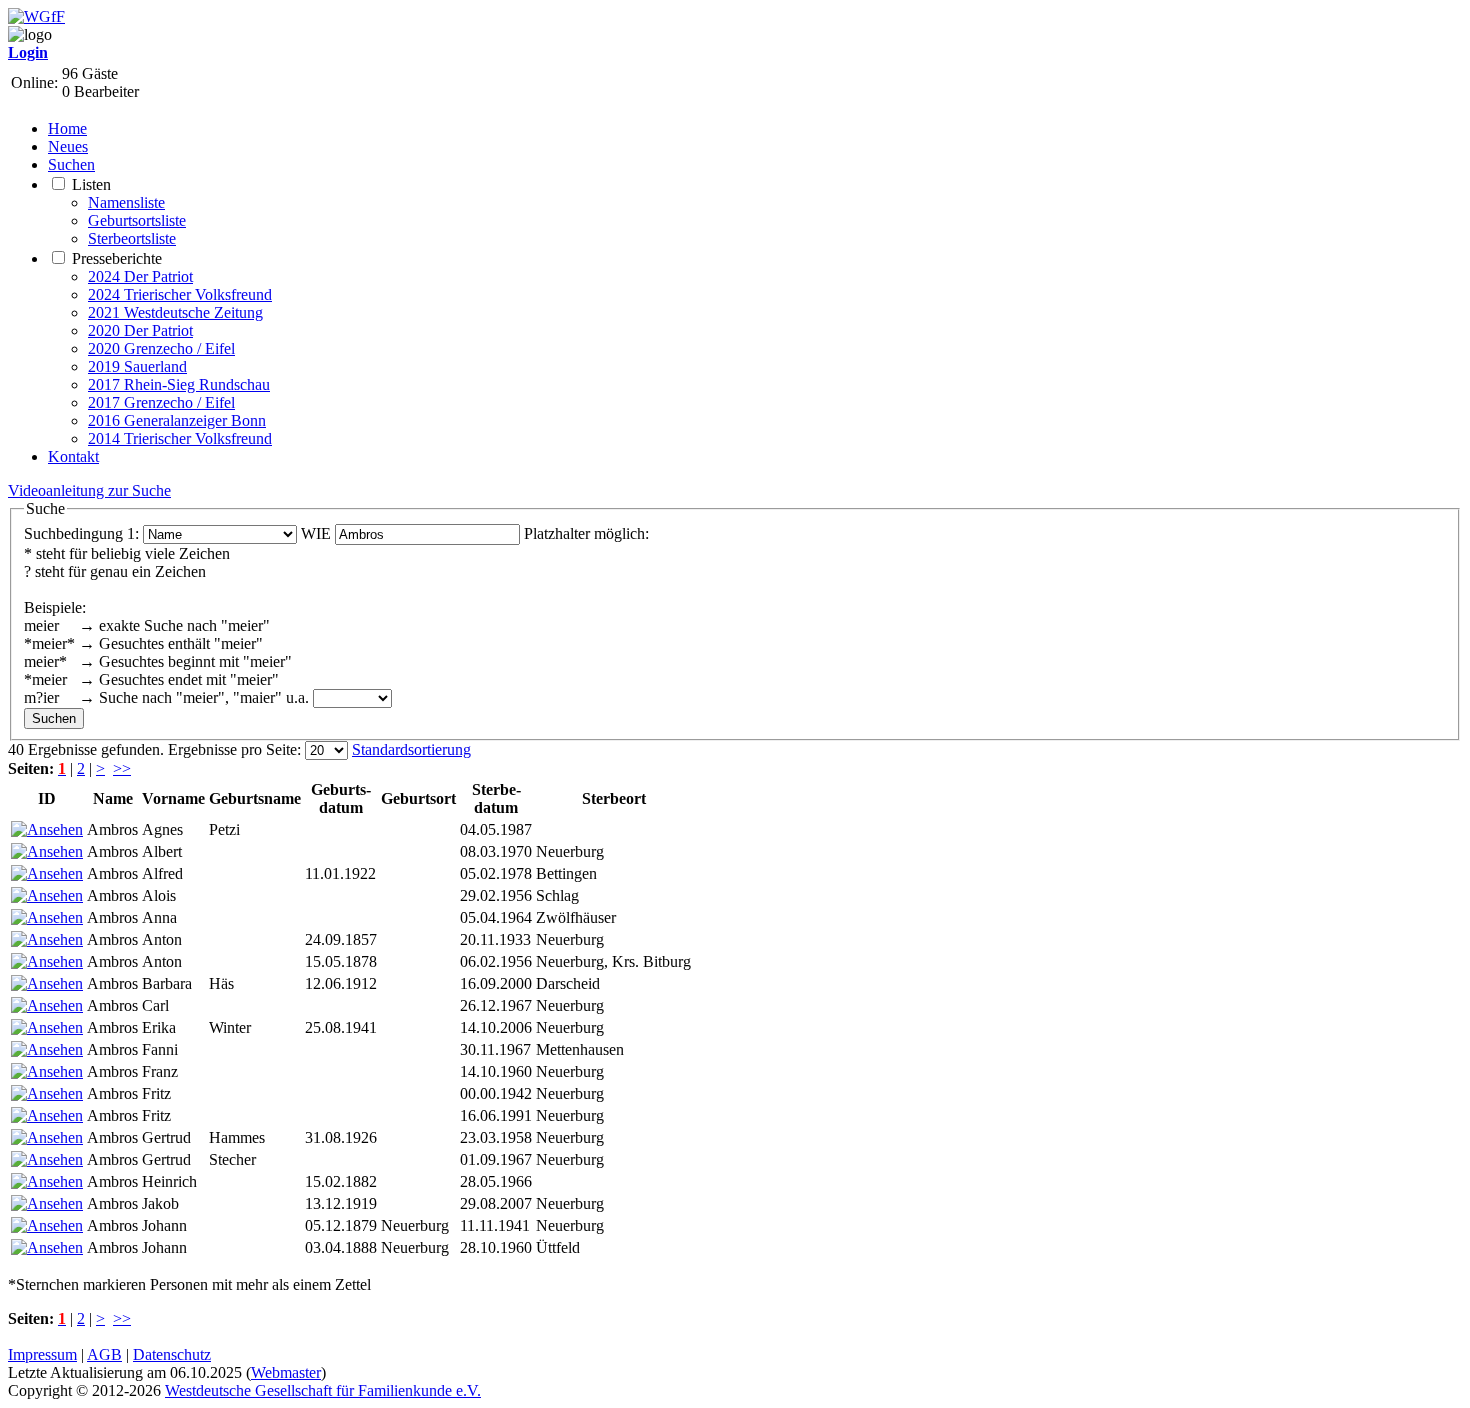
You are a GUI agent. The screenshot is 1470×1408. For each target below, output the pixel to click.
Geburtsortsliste (137, 220)
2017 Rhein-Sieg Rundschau (179, 384)
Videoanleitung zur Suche (89, 490)
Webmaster (286, 1372)
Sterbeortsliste (132, 238)
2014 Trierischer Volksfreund (180, 438)
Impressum (42, 1354)
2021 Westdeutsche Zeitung (175, 312)
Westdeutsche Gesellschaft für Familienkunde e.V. (323, 1390)
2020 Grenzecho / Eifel (161, 348)
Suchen (71, 164)
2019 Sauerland (137, 366)
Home (67, 128)
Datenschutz (172, 1354)
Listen (91, 184)
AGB (104, 1354)
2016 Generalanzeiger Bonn (177, 420)
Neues (68, 146)
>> (122, 768)
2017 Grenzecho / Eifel (161, 402)
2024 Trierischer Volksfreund (180, 294)
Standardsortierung (411, 749)
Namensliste (126, 202)
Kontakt (73, 456)
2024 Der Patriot (140, 276)
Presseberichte (117, 258)
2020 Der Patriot (140, 330)
